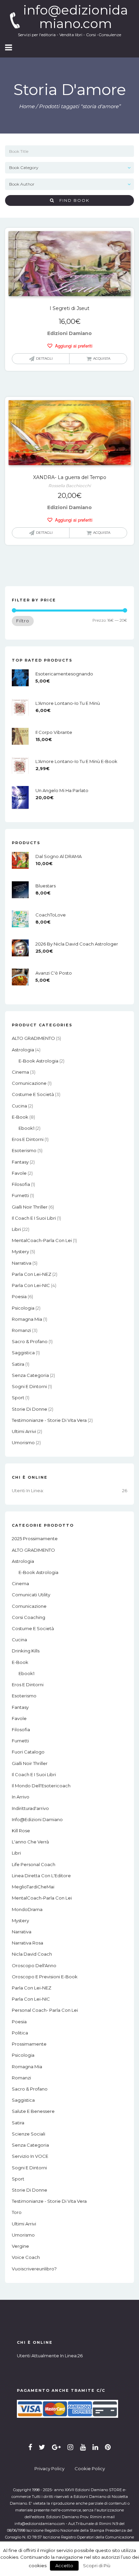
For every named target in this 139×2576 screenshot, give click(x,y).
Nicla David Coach (32, 1954)
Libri (16, 1229)
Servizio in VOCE (30, 2156)
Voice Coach (26, 2257)
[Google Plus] (56, 2447)
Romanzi (21, 1330)
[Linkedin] (95, 2447)
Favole (19, 1173)
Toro (17, 2212)
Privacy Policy (49, 2468)
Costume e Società (33, 1094)
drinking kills (26, 1651)
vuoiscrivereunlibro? (34, 2269)
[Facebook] (30, 2447)
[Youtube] (83, 2447)
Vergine (20, 2246)
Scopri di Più (97, 2566)
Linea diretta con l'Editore (41, 1876)
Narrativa (22, 1263)
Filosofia (21, 1184)
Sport (18, 1398)
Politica (20, 2033)
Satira (18, 1364)
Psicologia (23, 1308)
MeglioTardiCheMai (33, 1887)
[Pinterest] (108, 2447)
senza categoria (30, 1375)
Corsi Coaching (29, 1617)
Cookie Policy (90, 2468)
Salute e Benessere (33, 2111)
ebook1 (26, 1128)
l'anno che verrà (30, 1842)
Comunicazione (29, 1083)
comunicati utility (31, 1595)
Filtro (23, 621)
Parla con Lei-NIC (31, 1285)
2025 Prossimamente (35, 1539)
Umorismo (23, 1442)
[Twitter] (42, 2447)
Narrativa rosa (27, 1943)
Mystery (20, 1251)
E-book (20, 1117)
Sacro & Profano (30, 1341)
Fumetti (20, 1195)
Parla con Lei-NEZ (32, 1274)
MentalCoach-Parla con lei (42, 1240)
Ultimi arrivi (24, 1431)
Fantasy (20, 1162)
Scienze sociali (29, 2134)
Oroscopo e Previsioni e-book (45, 1977)
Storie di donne (30, 1409)
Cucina (19, 1106)
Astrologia (23, 1050)
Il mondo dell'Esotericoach (41, 1786)
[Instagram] (70, 2447)
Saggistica (23, 1353)
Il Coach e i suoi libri (34, 1218)
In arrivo (21, 1797)
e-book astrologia (38, 1061)
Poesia (19, 1296)
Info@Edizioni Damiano (37, 1819)
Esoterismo (24, 1150)
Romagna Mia (27, 1319)
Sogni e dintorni (29, 1386)
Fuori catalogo (28, 1752)
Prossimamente (29, 2044)
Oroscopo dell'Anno (34, 1965)
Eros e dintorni (28, 1139)
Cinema (20, 1072)
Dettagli (44, 359)
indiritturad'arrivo (30, 1808)
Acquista (102, 359)
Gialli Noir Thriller (30, 1207)
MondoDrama (27, 1909)
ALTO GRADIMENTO (33, 1038)
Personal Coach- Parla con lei (45, 2010)
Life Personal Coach (34, 1864)
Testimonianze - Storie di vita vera (49, 1420)
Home (27, 106)
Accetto (64, 2566)
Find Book (72, 200)
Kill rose (21, 1831)
